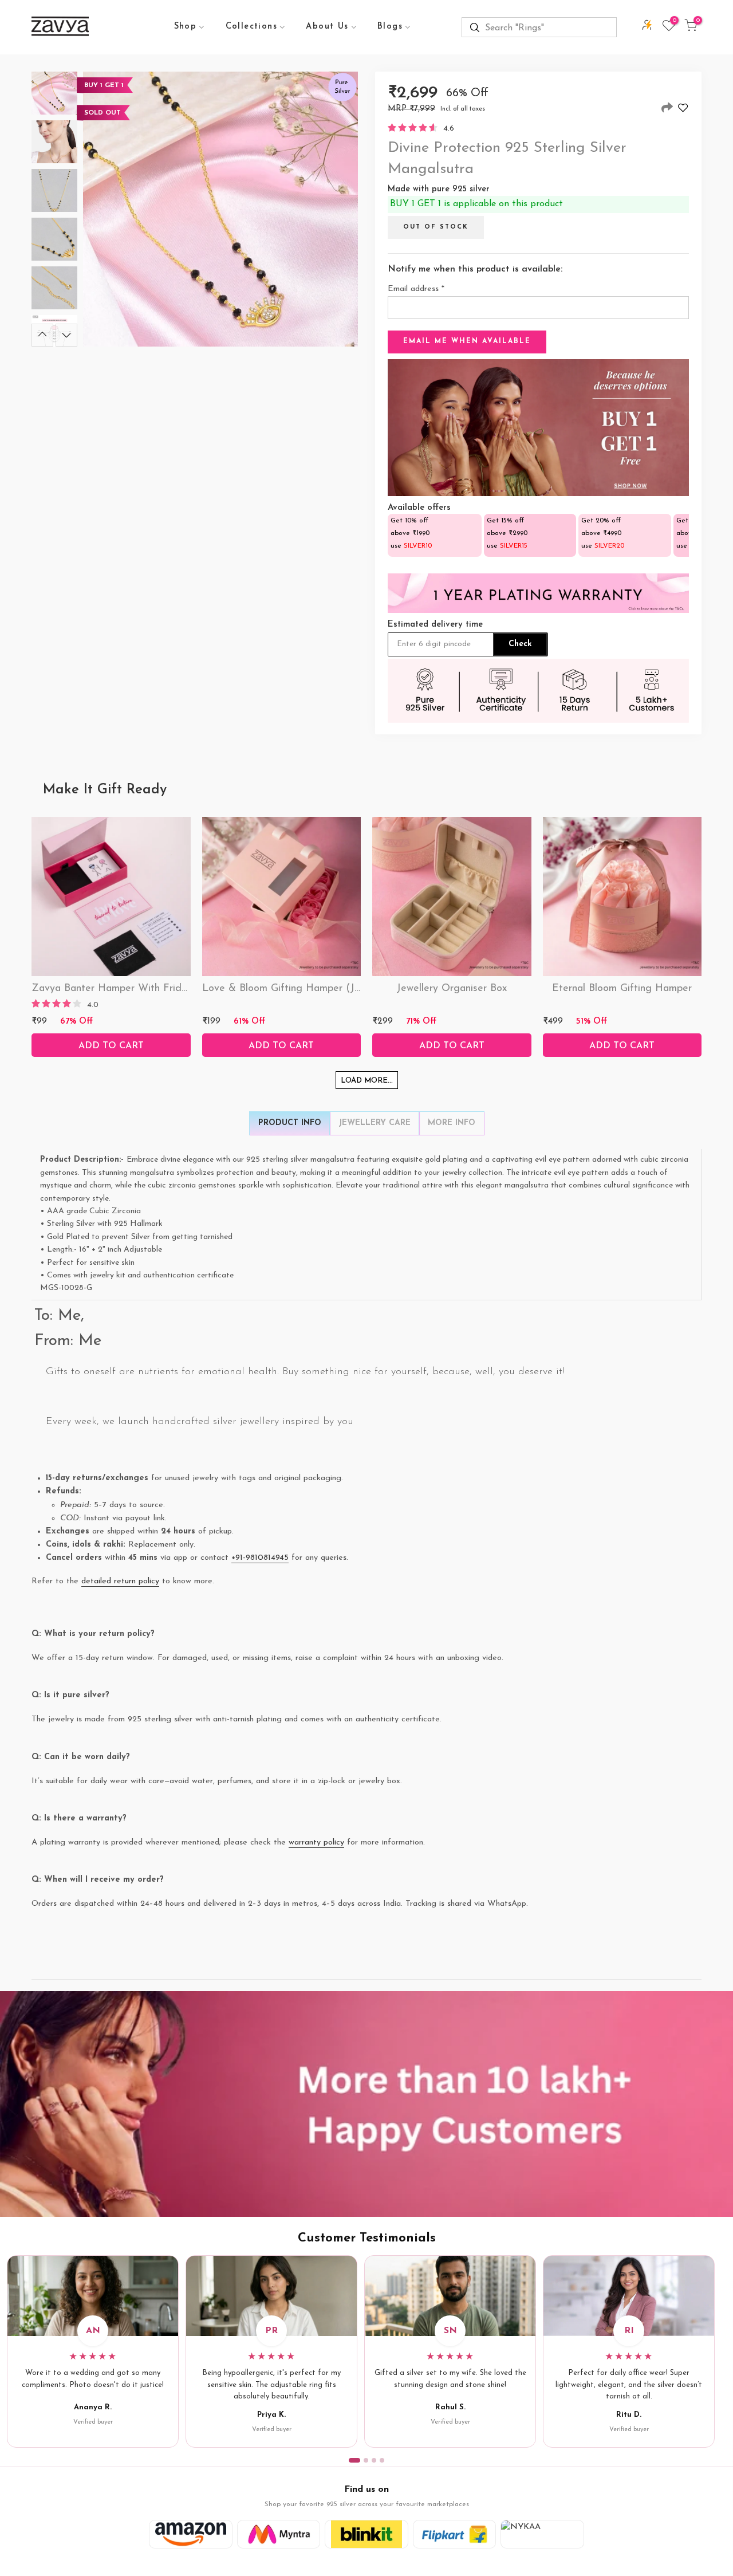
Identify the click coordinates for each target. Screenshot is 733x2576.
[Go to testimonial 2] (366, 2460)
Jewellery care (375, 1123)
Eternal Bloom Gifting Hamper (622, 989)
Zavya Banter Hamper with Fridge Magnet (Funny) (152, 989)
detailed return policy (120, 1581)
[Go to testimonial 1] (354, 2460)
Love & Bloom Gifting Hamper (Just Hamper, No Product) (337, 989)
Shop (186, 27)
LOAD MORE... (367, 1081)
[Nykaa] (542, 2534)
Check (520, 644)
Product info (290, 1123)
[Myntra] (279, 2534)
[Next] (66, 335)
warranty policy (316, 1842)
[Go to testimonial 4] (382, 2460)
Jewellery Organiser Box (452, 989)
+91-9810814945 (260, 1558)
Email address (416, 289)
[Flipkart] (455, 2534)
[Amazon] (191, 2534)
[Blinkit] (366, 2534)
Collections (251, 27)
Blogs (390, 27)
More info (452, 1123)
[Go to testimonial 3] (374, 2460)
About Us (327, 27)
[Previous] (42, 335)
